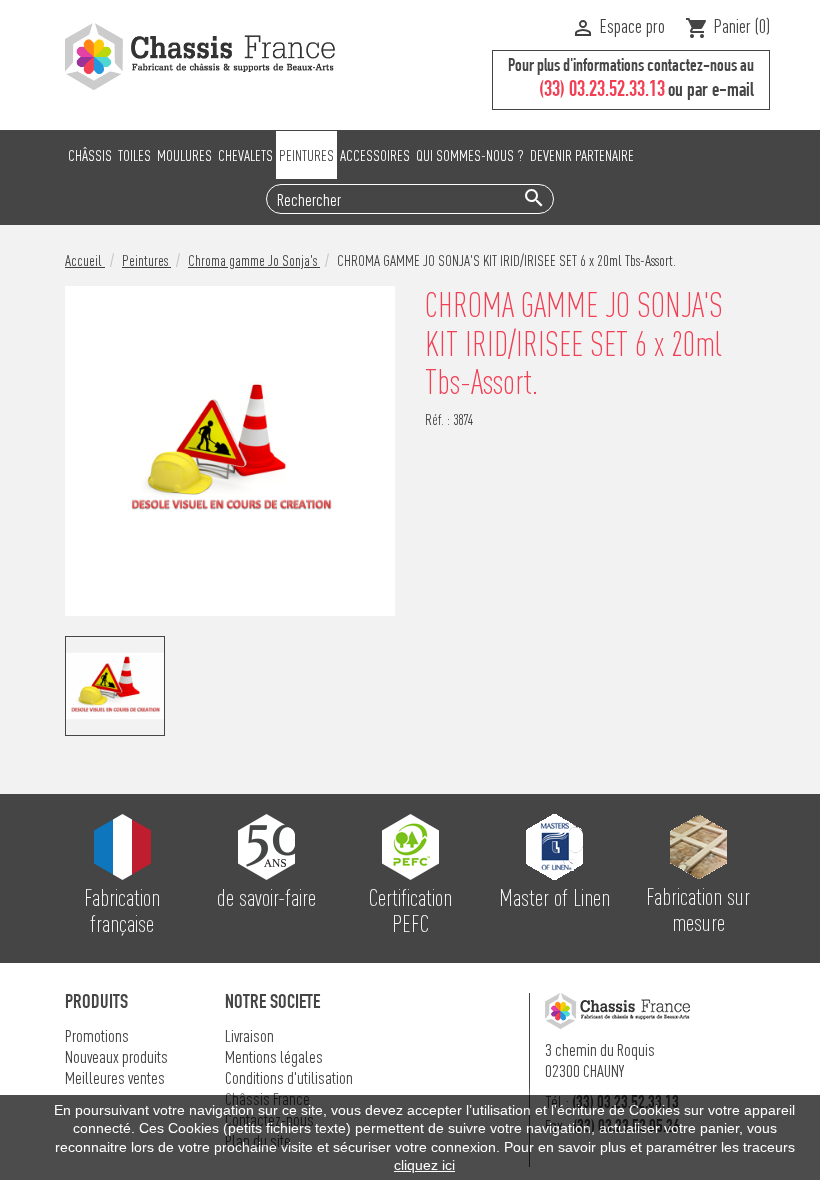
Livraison (249, 1035)
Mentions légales (274, 1056)
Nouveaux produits (116, 1056)
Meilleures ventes (115, 1077)
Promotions (97, 1035)
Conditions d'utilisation (289, 1077)
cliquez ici (424, 1165)
